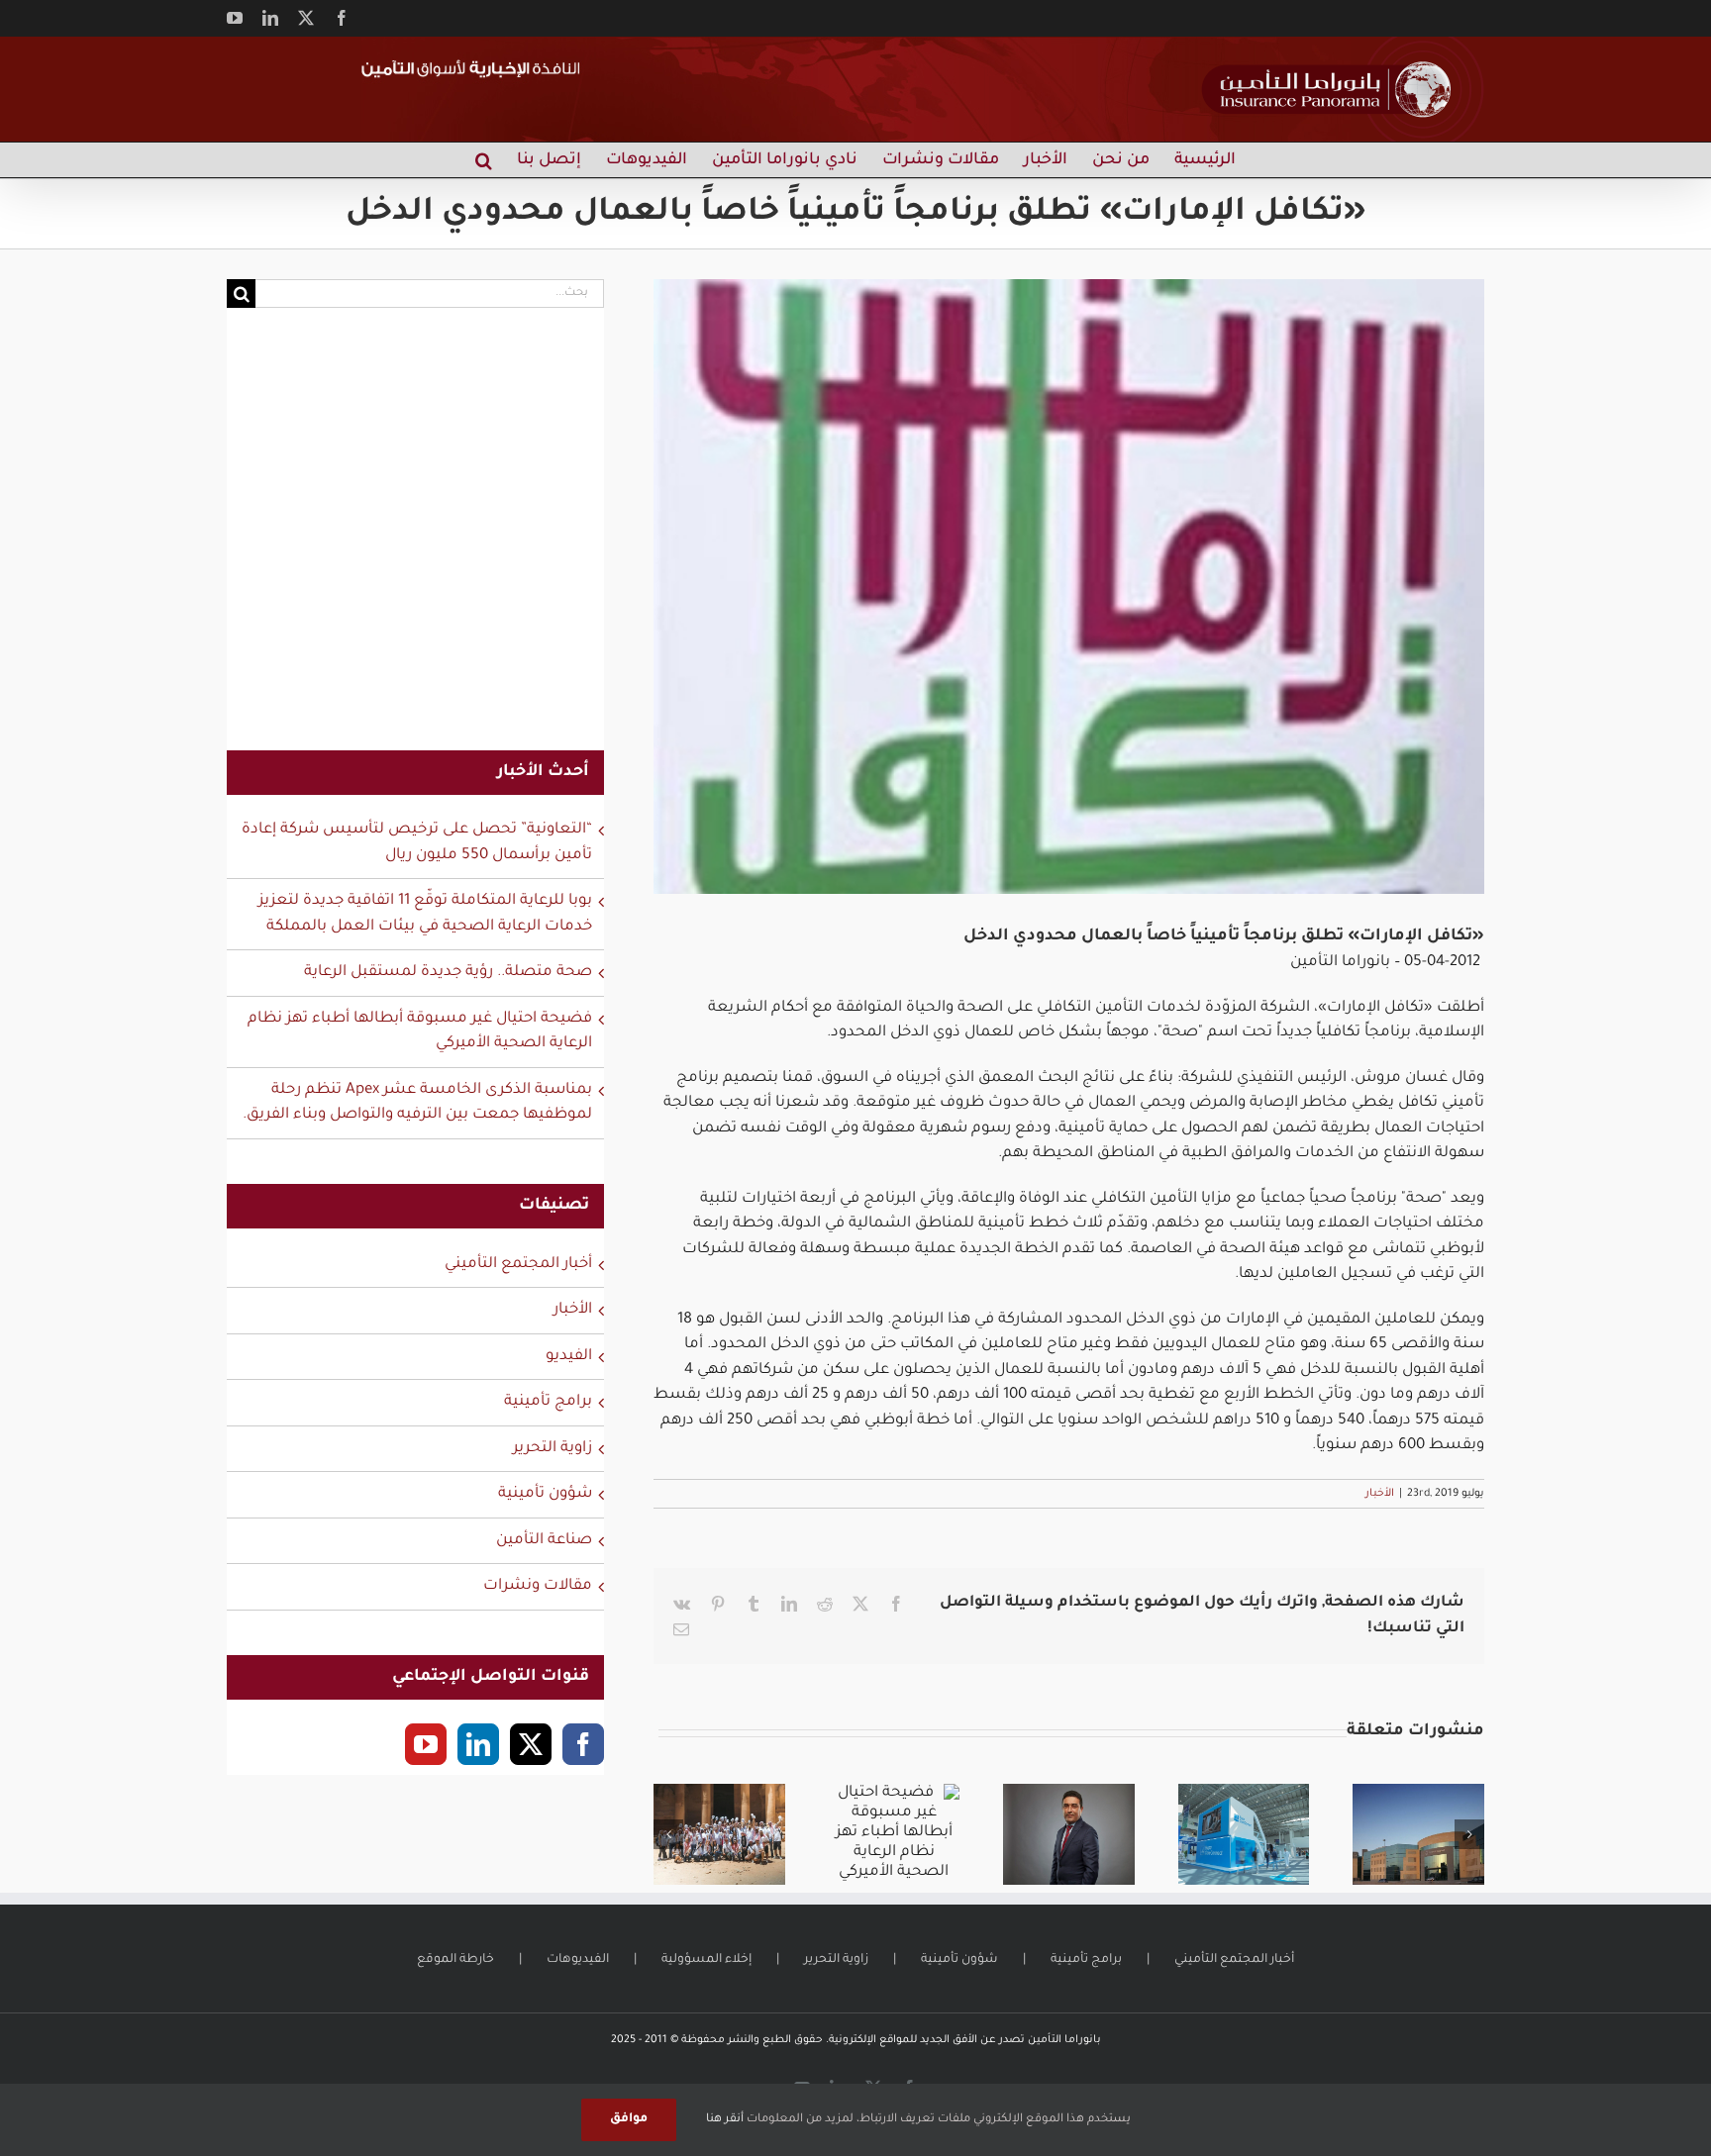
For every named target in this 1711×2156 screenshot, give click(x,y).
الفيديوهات (578, 1960)
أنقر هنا (725, 2120)
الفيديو (569, 1357)
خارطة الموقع (455, 1960)
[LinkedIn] (478, 1744)
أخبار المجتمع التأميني (518, 1265)
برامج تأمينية (548, 1402)
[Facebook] (583, 1744)
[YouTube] (426, 1744)
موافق (629, 2119)
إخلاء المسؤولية (706, 1960)
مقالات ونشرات (538, 1586)
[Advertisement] (415, 541)
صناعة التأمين (544, 1541)
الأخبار (1380, 1494)
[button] (484, 160)
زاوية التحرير (553, 1449)
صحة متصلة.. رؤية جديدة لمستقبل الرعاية (448, 973)
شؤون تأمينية (545, 1494)
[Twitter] (531, 1744)
